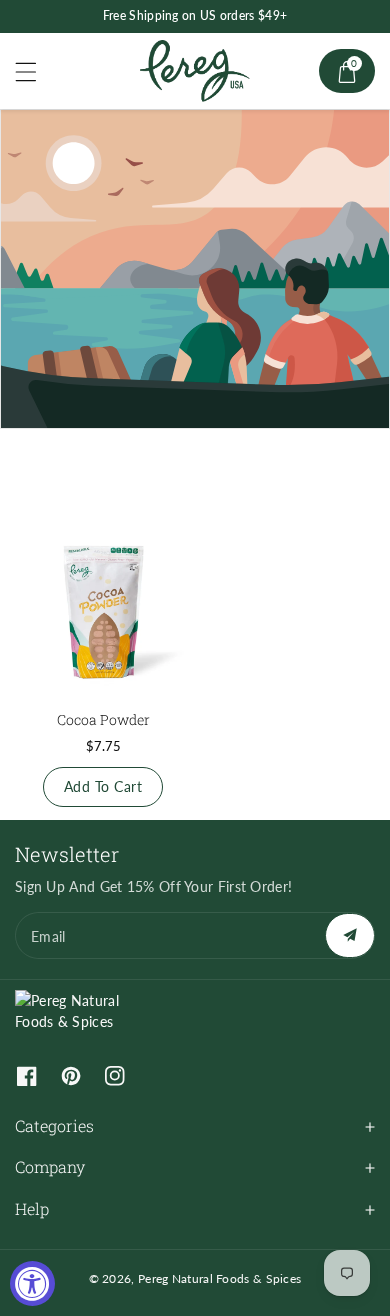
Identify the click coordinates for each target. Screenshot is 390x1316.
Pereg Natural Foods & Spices (219, 1278)
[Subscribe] (350, 935)
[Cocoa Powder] (103, 609)
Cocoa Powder (103, 719)
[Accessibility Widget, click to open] (32, 1283)
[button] (35, 71)
